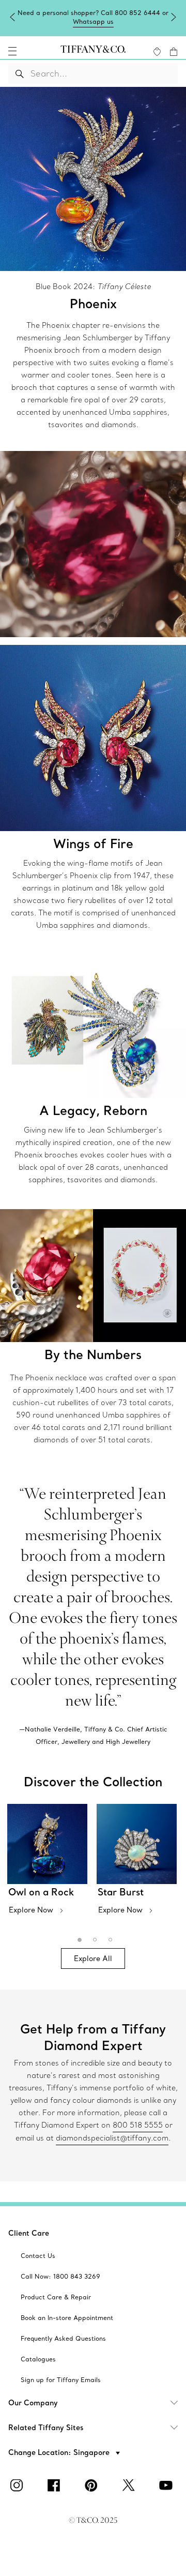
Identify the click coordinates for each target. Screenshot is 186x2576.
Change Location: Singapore (60, 2452)
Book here (93, 21)
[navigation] (12, 51)
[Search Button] (20, 73)
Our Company (33, 2403)
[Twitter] (130, 2485)
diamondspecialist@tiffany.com (112, 2138)
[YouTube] (167, 2485)
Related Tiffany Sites (46, 2428)
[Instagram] (19, 2485)
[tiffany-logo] (93, 51)
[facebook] (56, 2485)
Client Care (29, 2233)
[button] (12, 51)
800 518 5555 (138, 2125)
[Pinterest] (93, 2485)
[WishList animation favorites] (157, 52)
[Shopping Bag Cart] (174, 52)
